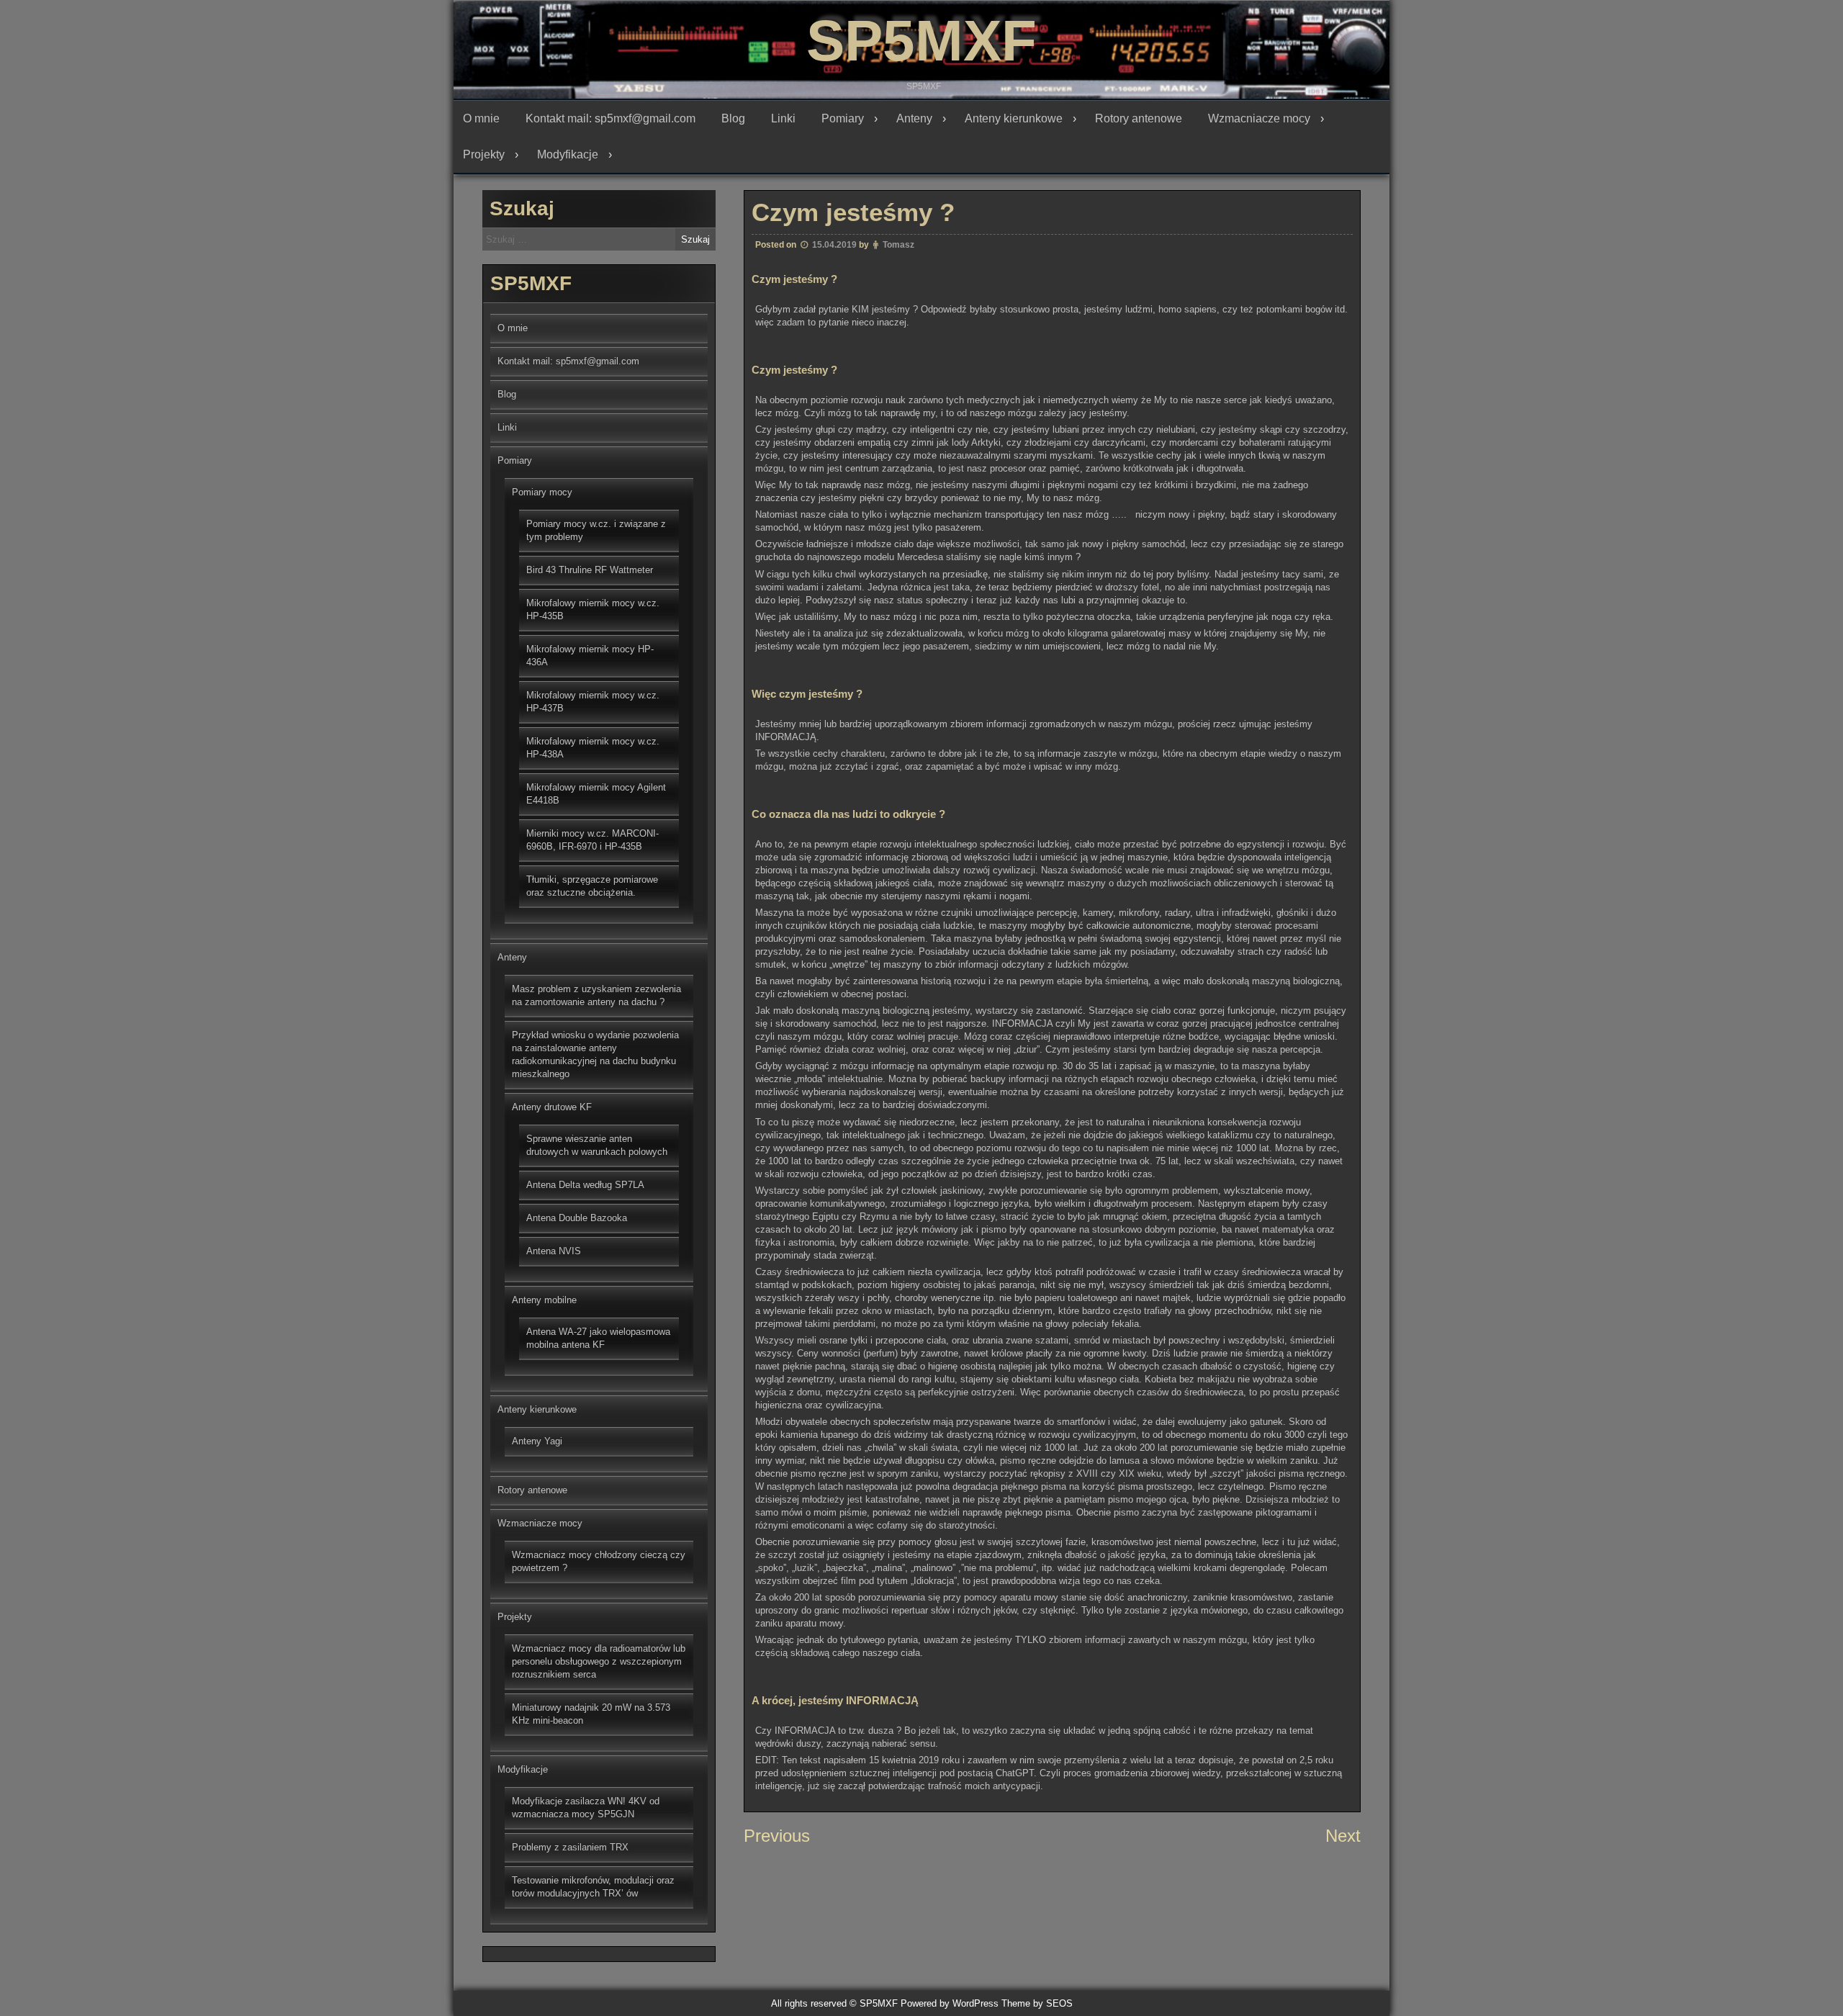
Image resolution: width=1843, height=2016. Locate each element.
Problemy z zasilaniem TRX (570, 1847)
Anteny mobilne (544, 1300)
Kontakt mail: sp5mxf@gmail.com (610, 118)
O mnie (481, 118)
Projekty (484, 154)
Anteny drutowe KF (552, 1107)
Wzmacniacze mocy (1259, 118)
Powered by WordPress (950, 2003)
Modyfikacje (568, 154)
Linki (783, 118)
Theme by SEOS (1037, 2003)
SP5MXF (921, 41)
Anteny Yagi (537, 1441)
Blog (733, 118)
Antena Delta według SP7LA (585, 1185)
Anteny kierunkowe (1014, 118)
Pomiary (843, 118)
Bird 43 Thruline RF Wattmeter (590, 570)
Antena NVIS (554, 1251)
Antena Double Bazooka (577, 1218)
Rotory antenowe (1139, 118)
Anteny (914, 118)
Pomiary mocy (542, 492)
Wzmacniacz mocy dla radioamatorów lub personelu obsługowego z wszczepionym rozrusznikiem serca (599, 1661)
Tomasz (898, 245)
